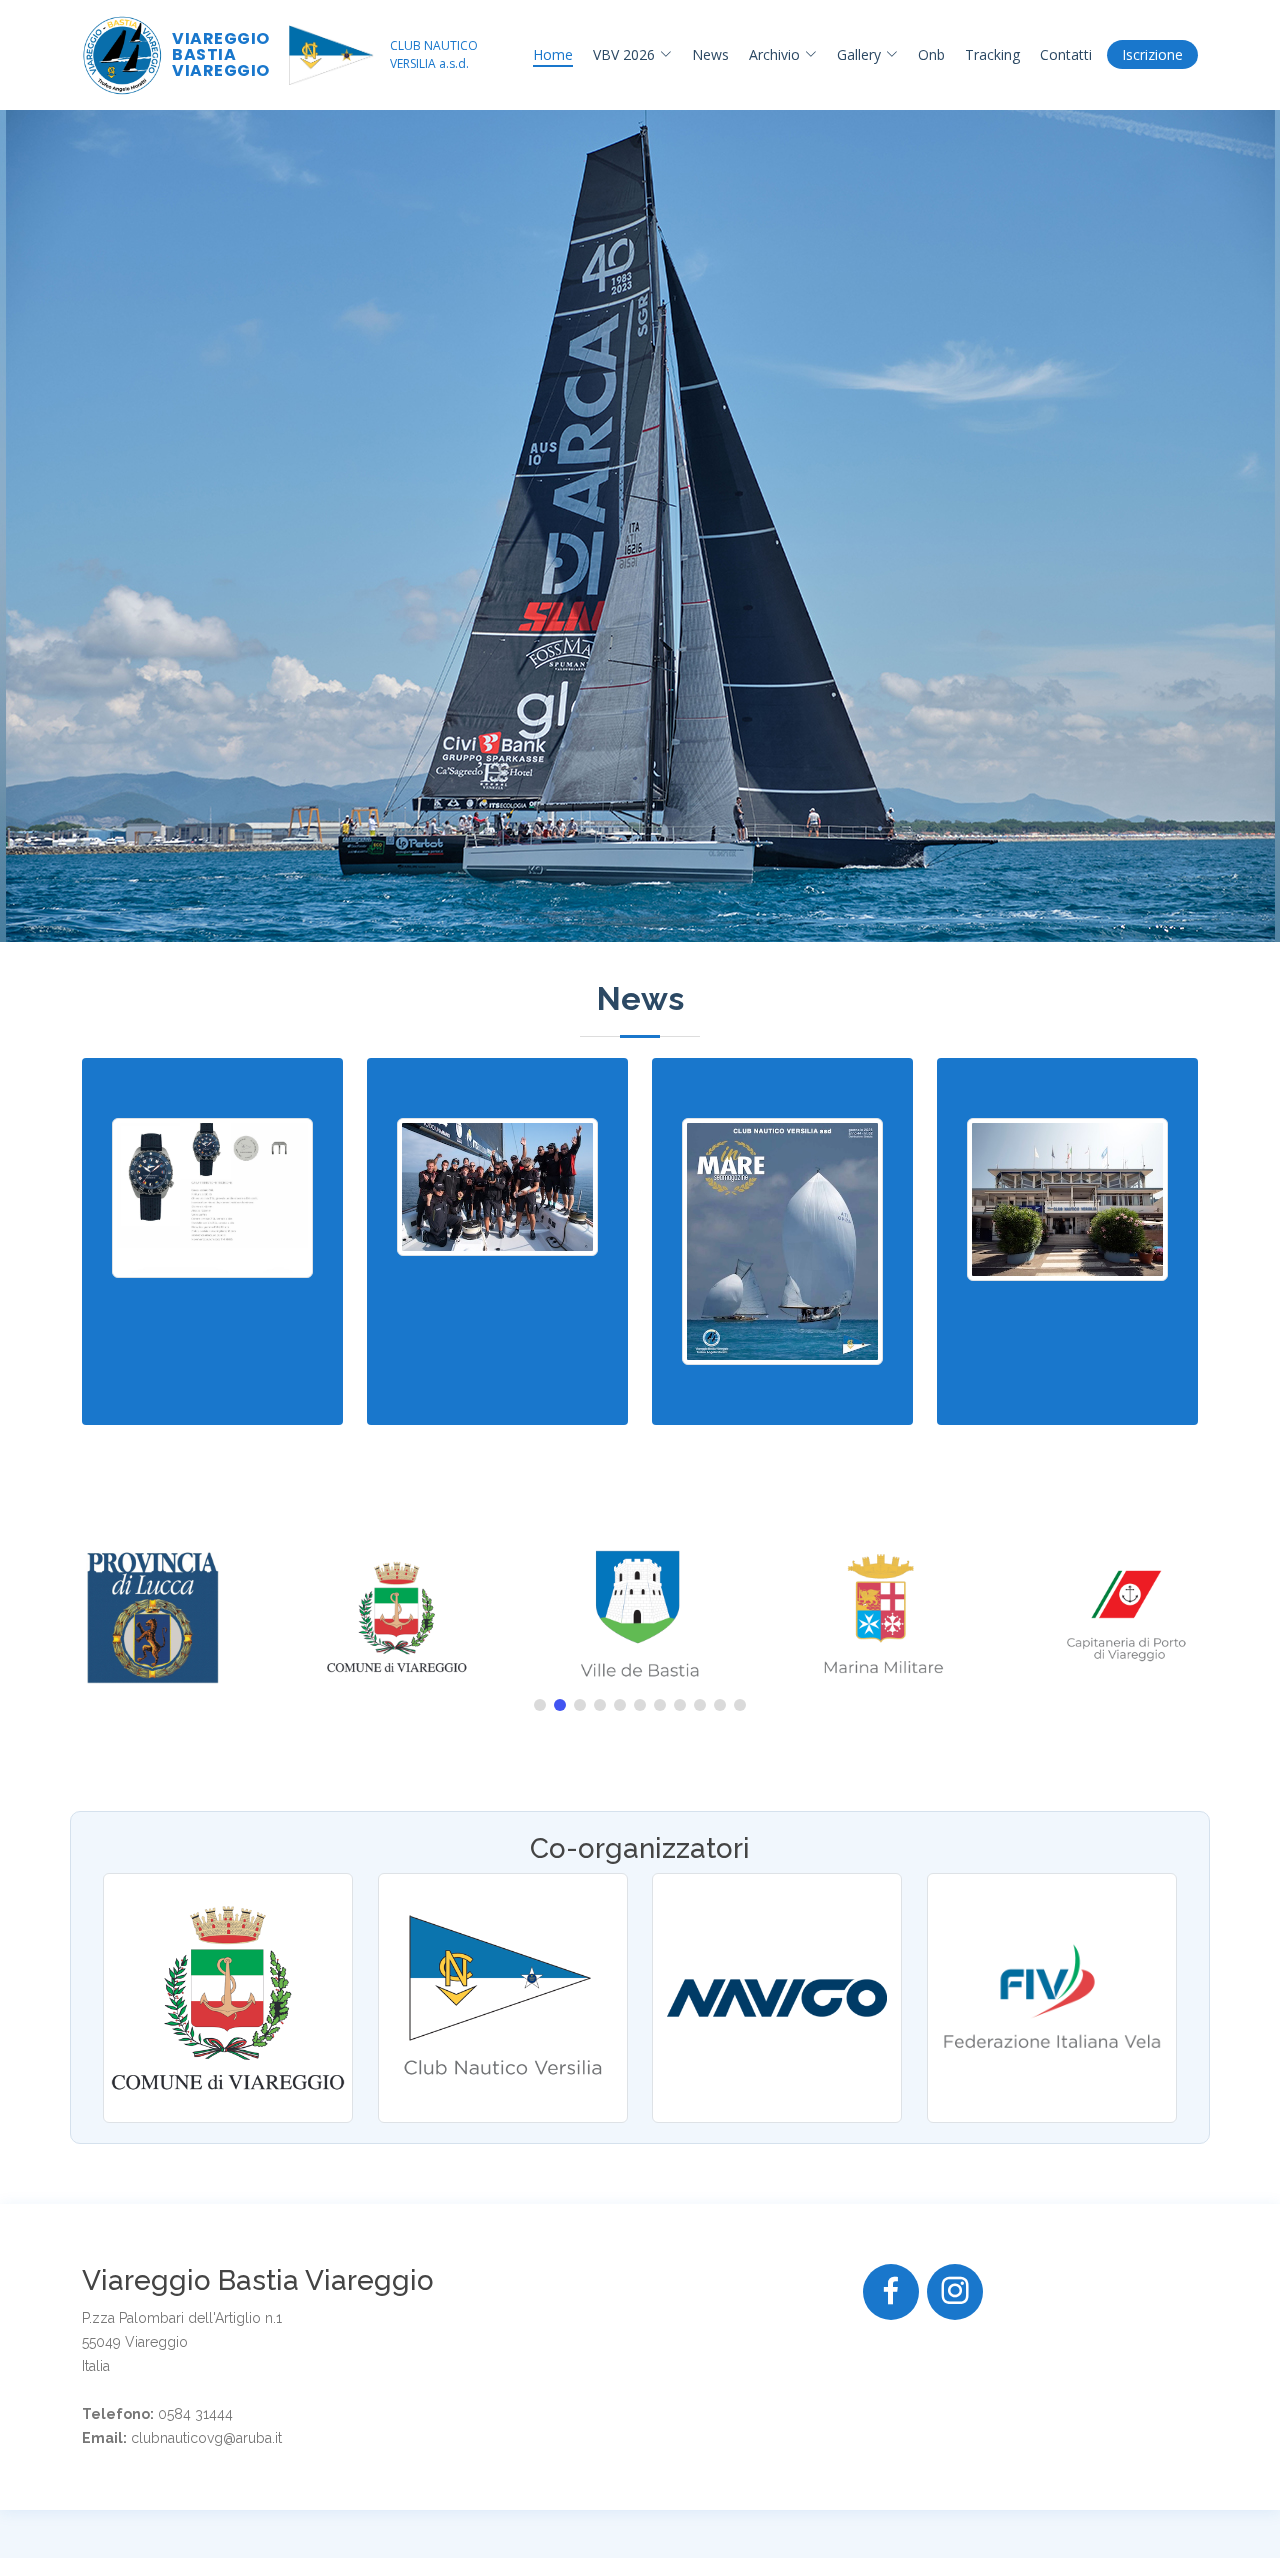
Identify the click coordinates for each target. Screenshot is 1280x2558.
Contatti (1066, 54)
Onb (931, 54)
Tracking (992, 54)
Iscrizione (1152, 54)
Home (553, 54)
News (710, 54)
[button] (540, 1705)
